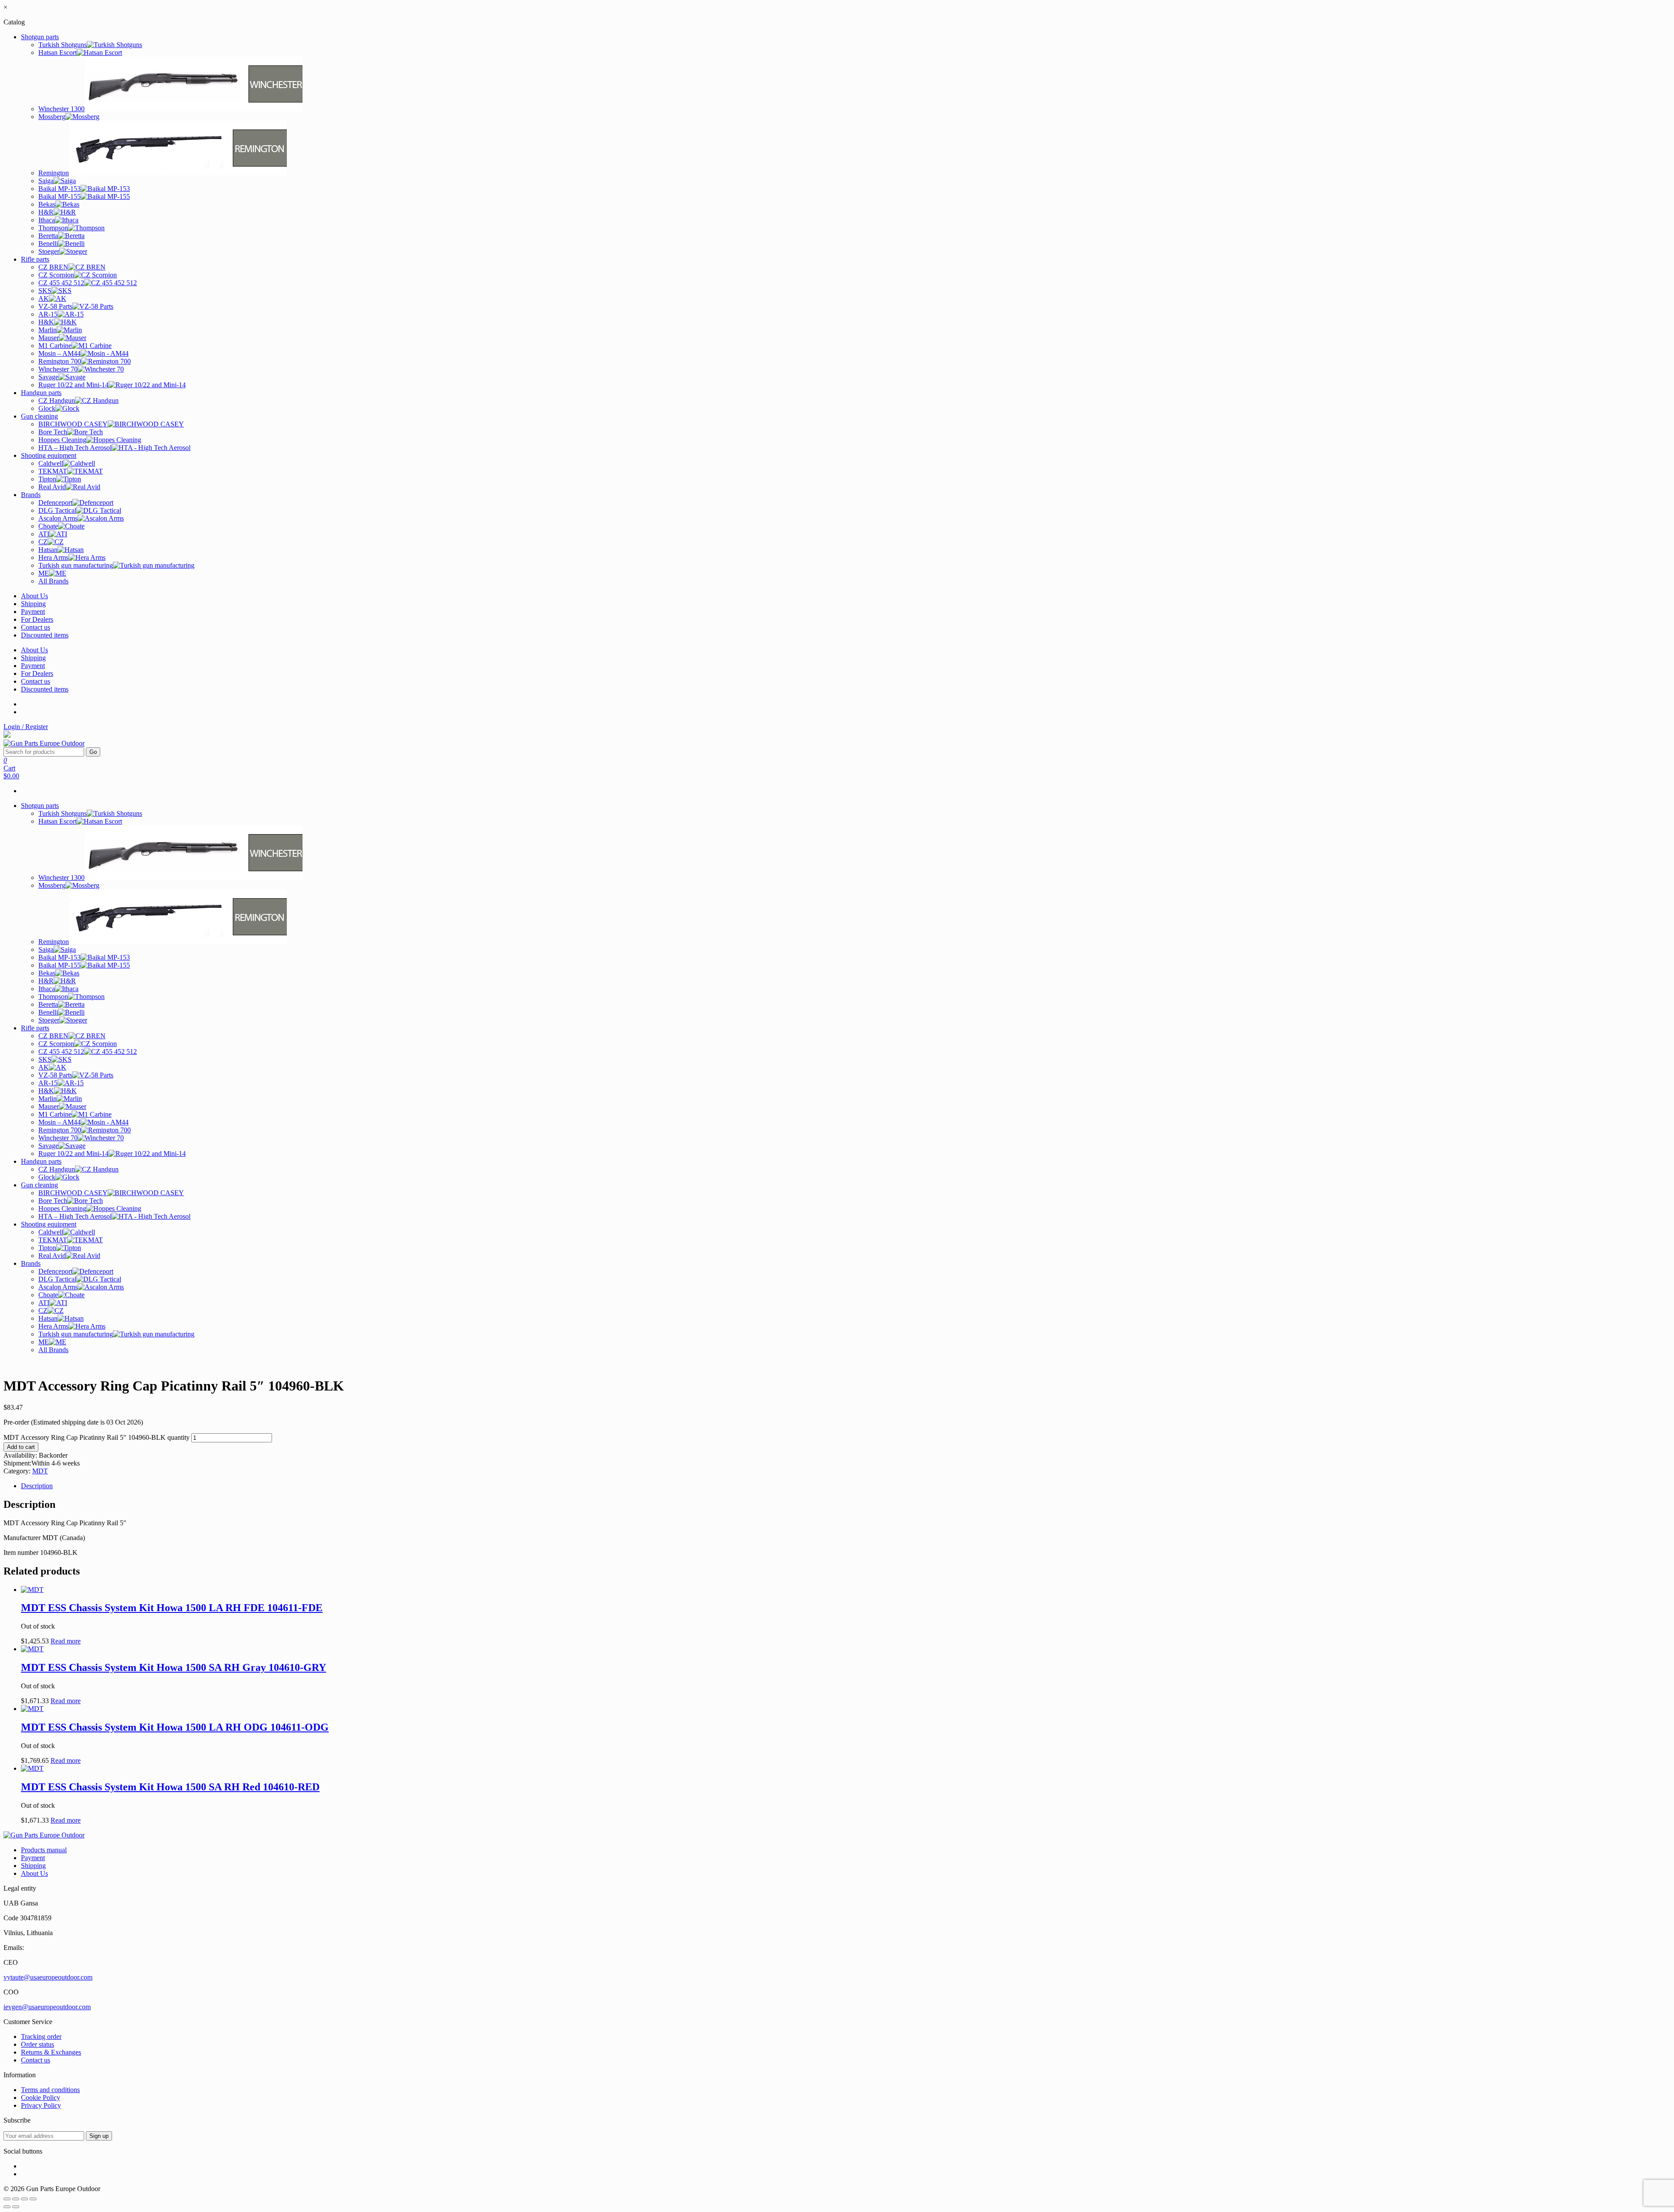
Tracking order (41, 2036)
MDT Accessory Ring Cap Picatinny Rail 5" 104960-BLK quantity (97, 1437)
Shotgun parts (40, 37)
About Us (34, 596)
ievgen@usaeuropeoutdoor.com (47, 2007)
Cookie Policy (41, 2098)
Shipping (33, 604)
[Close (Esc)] (7, 2199)
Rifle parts (35, 259)
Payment (33, 612)
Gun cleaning (39, 416)
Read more (66, 1641)
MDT (40, 1471)
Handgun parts (41, 393)
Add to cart (21, 1447)
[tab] (846, 1486)
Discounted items (45, 635)
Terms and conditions (50, 2090)
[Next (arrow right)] (16, 2207)
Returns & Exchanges (51, 2052)
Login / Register (26, 727)
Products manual (44, 1850)
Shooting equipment (49, 455)
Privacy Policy (41, 2105)
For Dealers (37, 619)
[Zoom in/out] (33, 2199)
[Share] (16, 2199)
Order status (37, 2044)
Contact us (36, 627)
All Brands (53, 581)
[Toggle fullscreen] (24, 2199)
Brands (31, 495)
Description (37, 1486)
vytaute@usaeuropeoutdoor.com (48, 1977)
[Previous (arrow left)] (7, 2207)
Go (93, 752)
